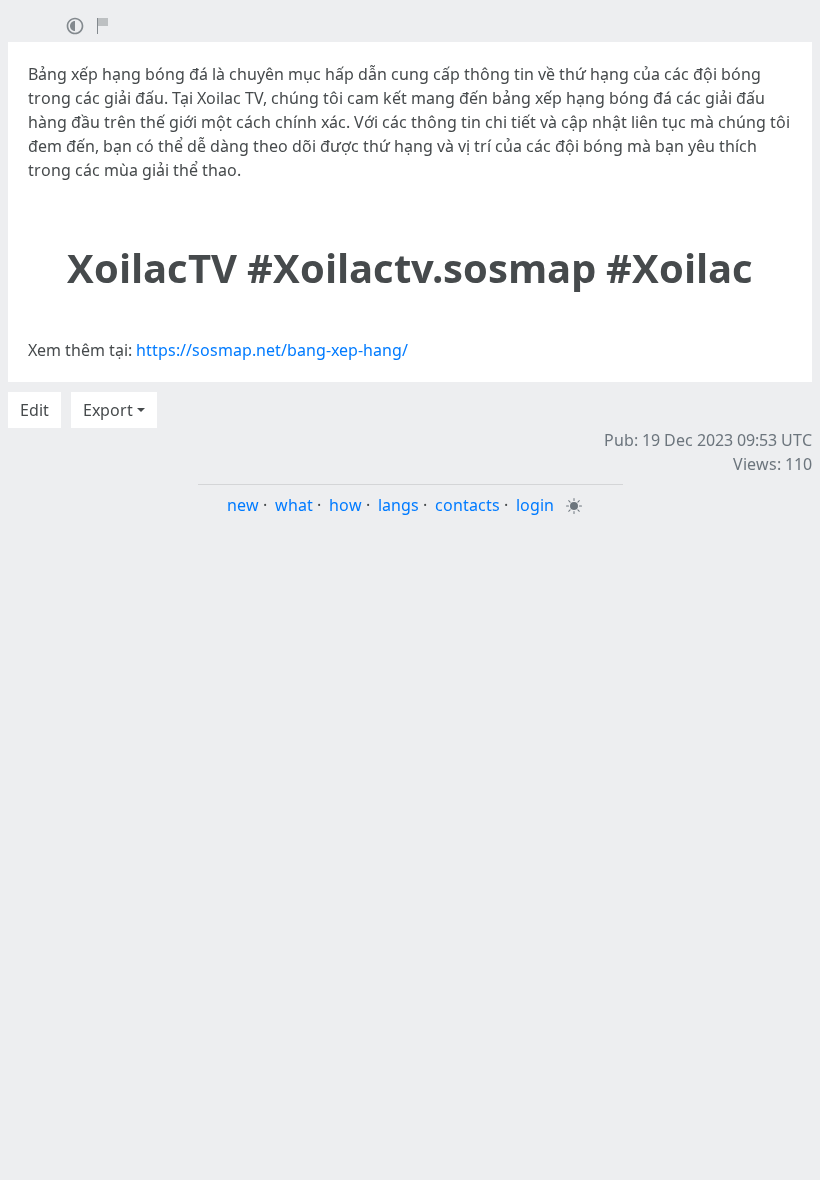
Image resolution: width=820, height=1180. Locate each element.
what (294, 505)
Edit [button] (34, 410)
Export (108, 410)
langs (398, 505)
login (535, 505)
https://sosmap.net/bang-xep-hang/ (272, 350)
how (345, 505)
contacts (467, 505)
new (243, 505)
